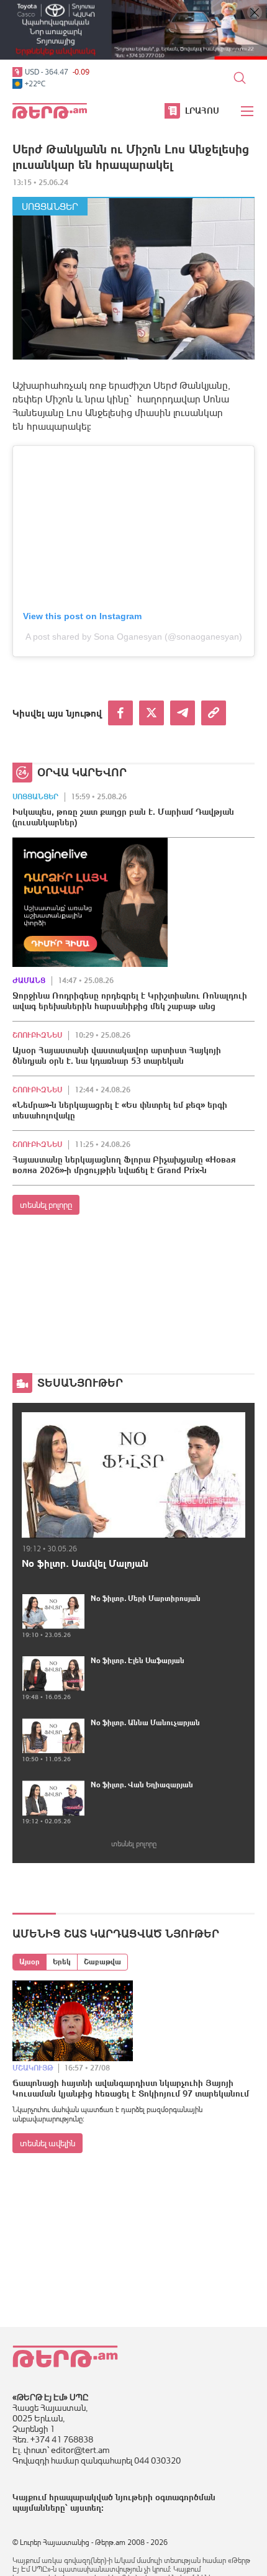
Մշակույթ (33, 2068)
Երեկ (62, 1962)
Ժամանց (29, 981)
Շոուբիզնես (37, 1035)
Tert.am (50, 111)
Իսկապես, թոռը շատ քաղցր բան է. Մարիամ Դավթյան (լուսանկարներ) (123, 817)
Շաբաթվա (102, 1962)
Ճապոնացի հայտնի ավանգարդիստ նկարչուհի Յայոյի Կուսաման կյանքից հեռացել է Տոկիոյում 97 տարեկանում (131, 2088)
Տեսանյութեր (80, 1383)
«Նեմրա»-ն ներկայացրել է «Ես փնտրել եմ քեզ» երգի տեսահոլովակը (120, 1110)
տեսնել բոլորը (46, 1205)
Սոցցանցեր (50, 206)
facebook (120, 713)
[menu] (248, 111)
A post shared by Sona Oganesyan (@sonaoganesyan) (134, 637)
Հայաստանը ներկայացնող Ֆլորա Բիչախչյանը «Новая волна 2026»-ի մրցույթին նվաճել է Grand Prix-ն (124, 1165)
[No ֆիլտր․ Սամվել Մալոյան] (133, 1475)
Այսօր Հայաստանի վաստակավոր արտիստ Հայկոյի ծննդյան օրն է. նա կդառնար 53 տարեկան (117, 1055)
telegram (183, 713)
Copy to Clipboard (214, 713)
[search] (240, 78)
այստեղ (86, 2508)
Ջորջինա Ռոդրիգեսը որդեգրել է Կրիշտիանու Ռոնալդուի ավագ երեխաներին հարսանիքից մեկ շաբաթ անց (130, 1001)
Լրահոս (202, 111)
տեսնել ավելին (48, 2143)
